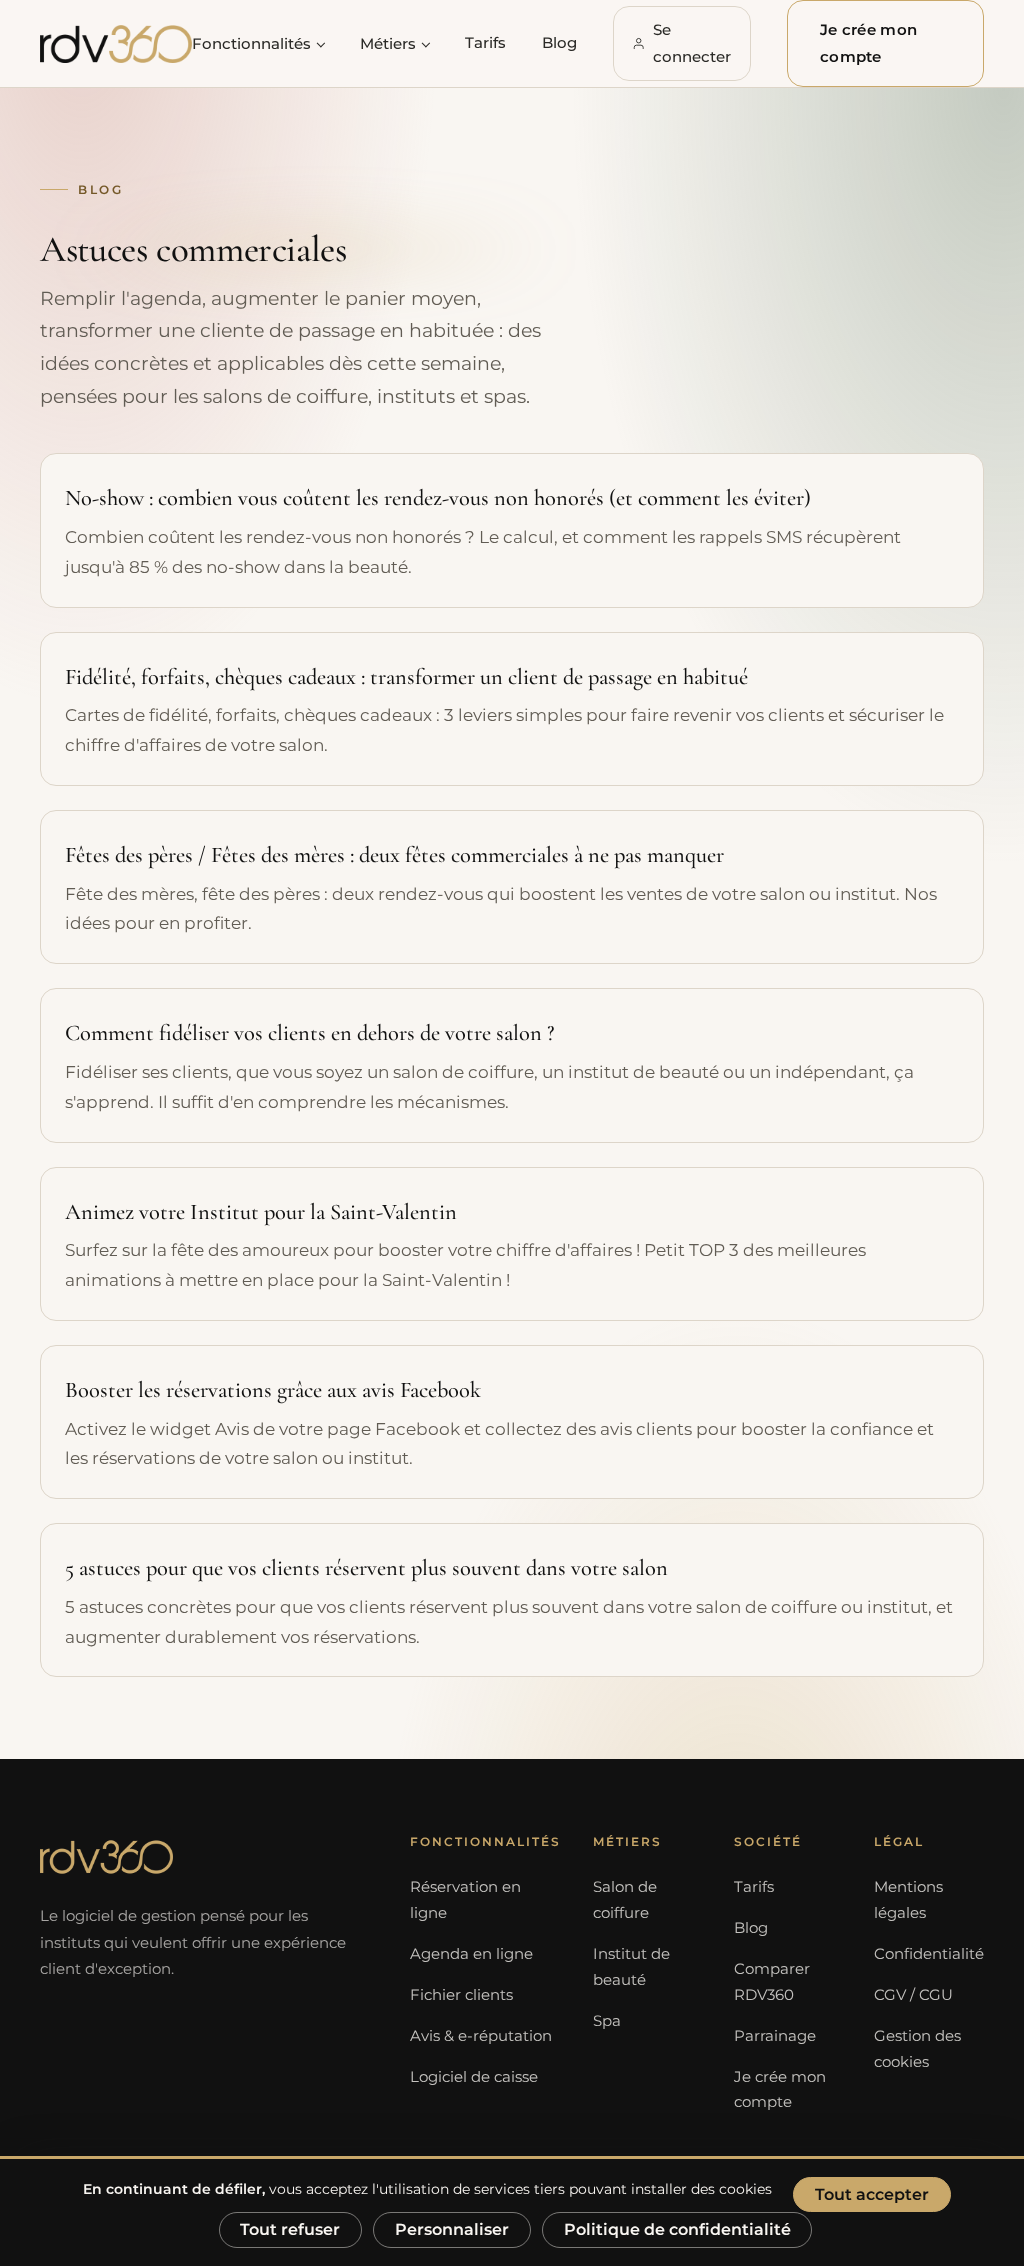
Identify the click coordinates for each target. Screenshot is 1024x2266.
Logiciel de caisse (474, 2077)
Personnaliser (452, 2229)
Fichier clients (461, 1995)
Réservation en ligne (465, 1900)
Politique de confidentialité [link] (677, 2229)
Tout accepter (872, 2194)
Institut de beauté (631, 1967)
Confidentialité (929, 1954)
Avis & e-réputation (481, 2036)
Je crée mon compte (868, 43)
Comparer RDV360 (772, 1982)
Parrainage (775, 2036)
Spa (607, 2021)
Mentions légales (908, 1900)
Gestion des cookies (917, 2049)
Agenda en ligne (471, 1954)
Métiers (388, 43)
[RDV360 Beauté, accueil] (116, 44)
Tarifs (485, 42)
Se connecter (692, 43)
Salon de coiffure (625, 1900)
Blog (559, 42)
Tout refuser (290, 2229)
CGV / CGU (913, 1995)
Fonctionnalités (251, 43)
